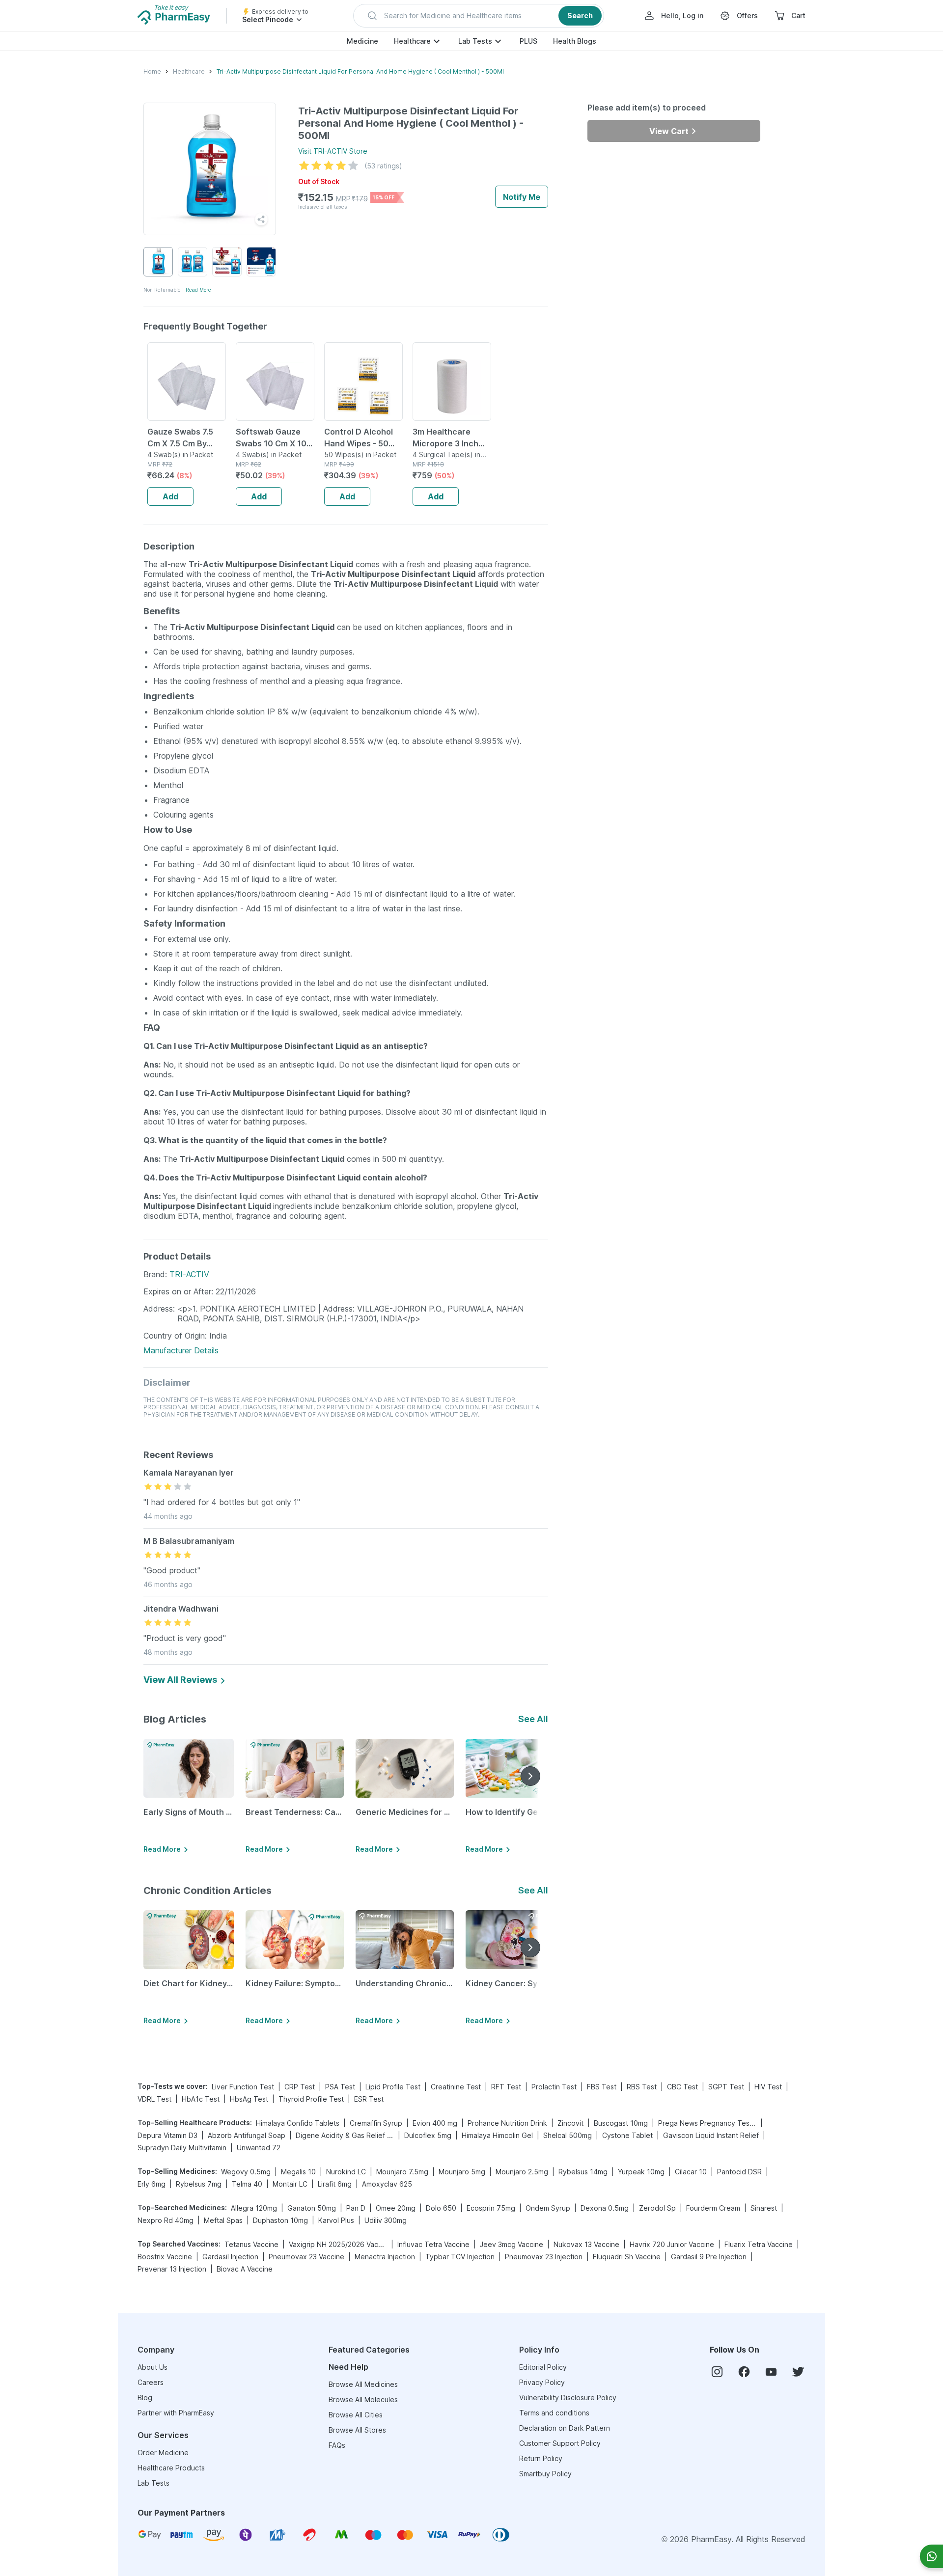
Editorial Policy (543, 2367)
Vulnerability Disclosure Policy (568, 2398)
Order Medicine (163, 2453)
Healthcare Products (171, 2468)
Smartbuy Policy (545, 2474)
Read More (198, 290)
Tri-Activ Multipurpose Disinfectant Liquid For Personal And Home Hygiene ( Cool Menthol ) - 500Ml (360, 71)
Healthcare (412, 41)
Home (152, 71)
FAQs (337, 2445)
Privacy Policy (542, 2382)
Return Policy (541, 2458)
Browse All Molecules (363, 2399)
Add (170, 496)
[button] (479, 16)
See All (533, 1719)
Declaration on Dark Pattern (565, 2428)
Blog (145, 2398)
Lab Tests (475, 41)
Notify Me (522, 197)
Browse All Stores (357, 2430)
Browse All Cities (356, 2415)
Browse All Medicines (363, 2384)
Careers (151, 2382)
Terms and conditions (554, 2413)
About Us (153, 2367)
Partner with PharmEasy (176, 2413)
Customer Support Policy (560, 2443)
